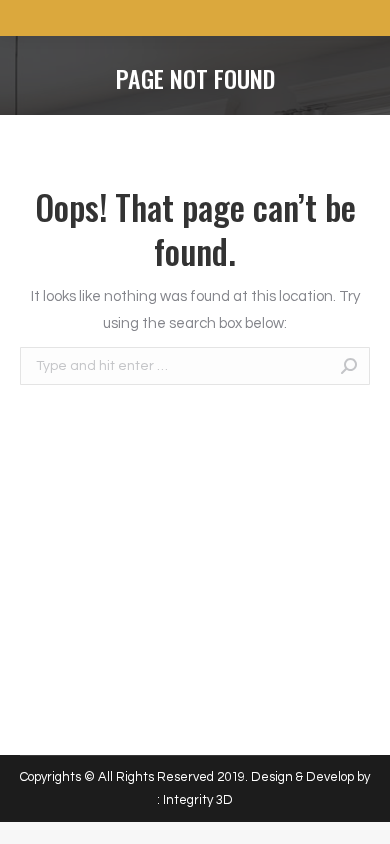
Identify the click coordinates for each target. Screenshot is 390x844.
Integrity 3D (198, 800)
